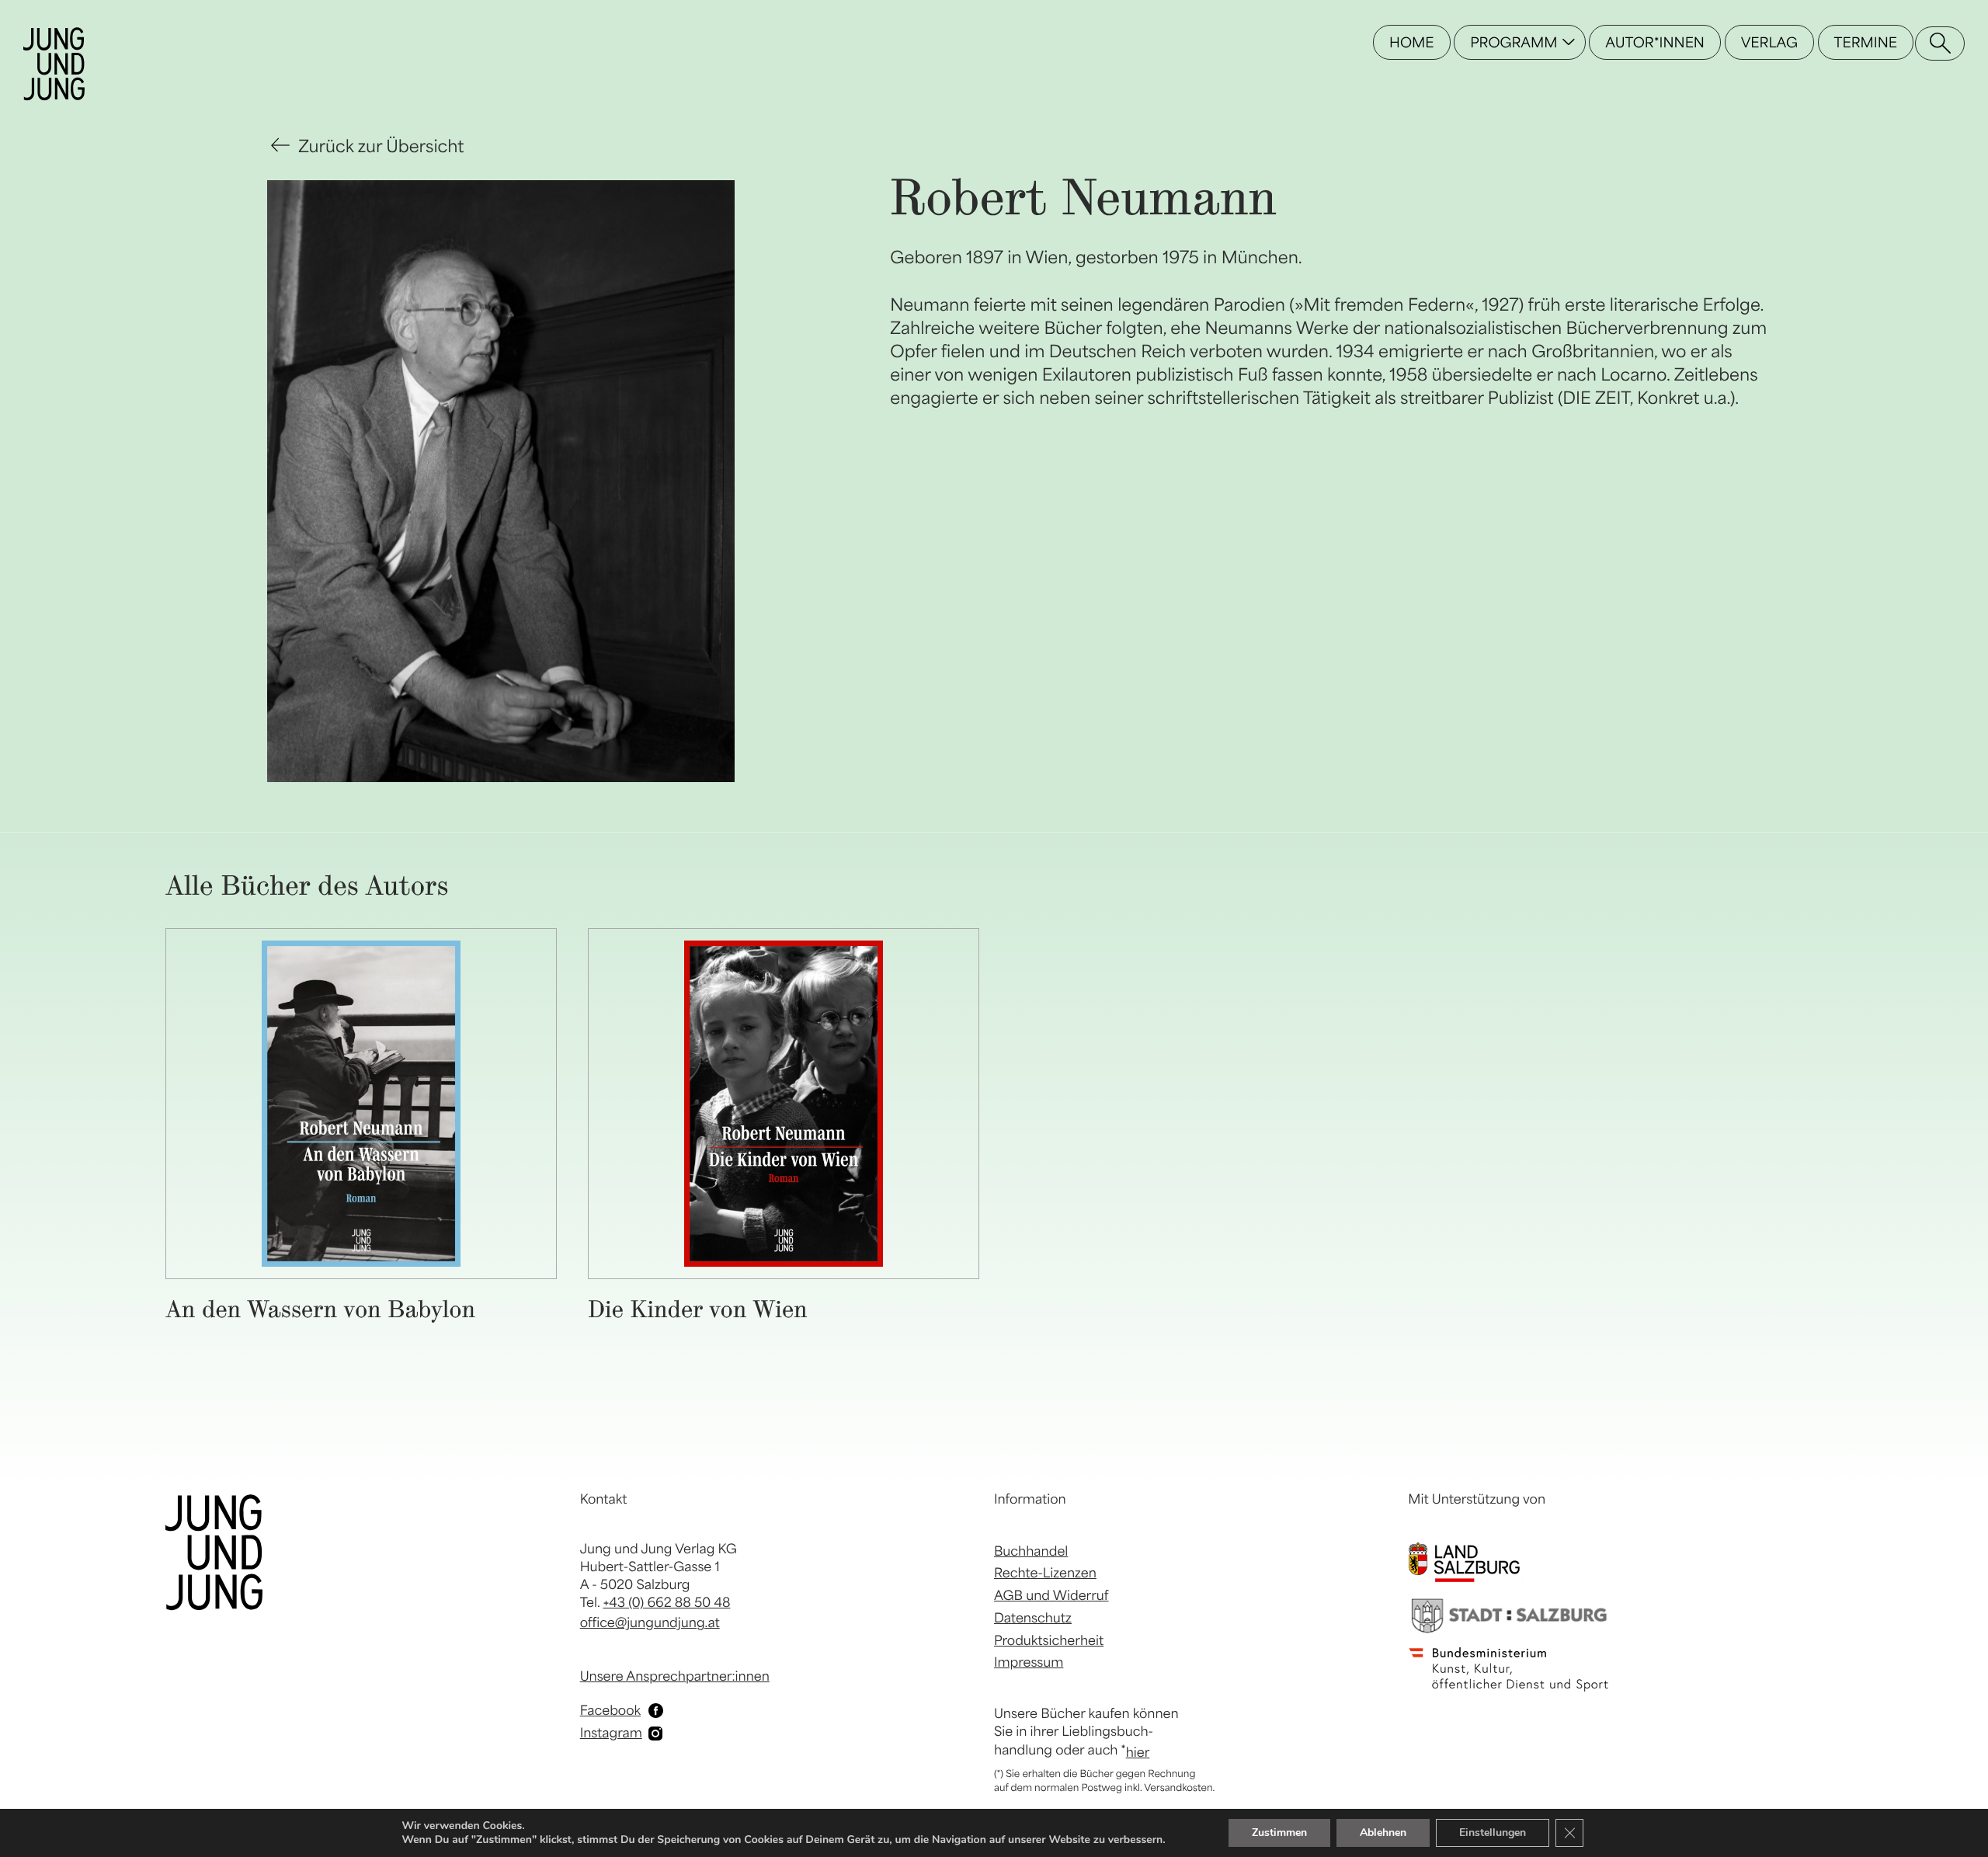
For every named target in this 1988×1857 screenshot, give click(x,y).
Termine (1866, 42)
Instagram (611, 1733)
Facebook (610, 1710)
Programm (1514, 42)
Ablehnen (1383, 1833)
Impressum (1029, 1662)
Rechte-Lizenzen (1045, 1573)
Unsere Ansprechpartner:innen (675, 1676)
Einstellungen (1493, 1833)
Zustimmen (1279, 1833)
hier (1138, 1752)
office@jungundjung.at (650, 1622)
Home (1411, 42)
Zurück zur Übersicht (381, 146)
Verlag (1769, 42)
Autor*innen (1655, 42)
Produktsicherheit (1049, 1640)
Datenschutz (1033, 1618)
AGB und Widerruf (1051, 1595)
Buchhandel (1031, 1551)
